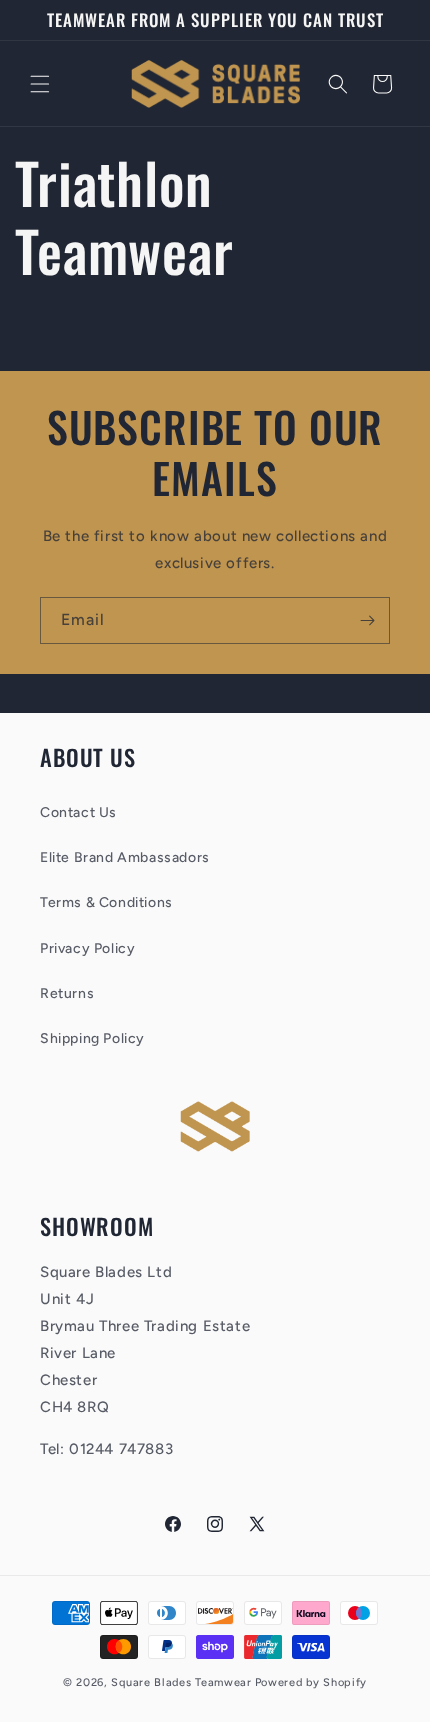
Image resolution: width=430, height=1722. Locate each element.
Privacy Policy (87, 948)
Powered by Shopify (311, 1682)
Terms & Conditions (106, 902)
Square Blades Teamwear (181, 1682)
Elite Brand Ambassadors (125, 857)
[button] (40, 84)
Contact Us (78, 812)
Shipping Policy (92, 1038)
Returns (67, 993)
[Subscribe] (367, 620)
